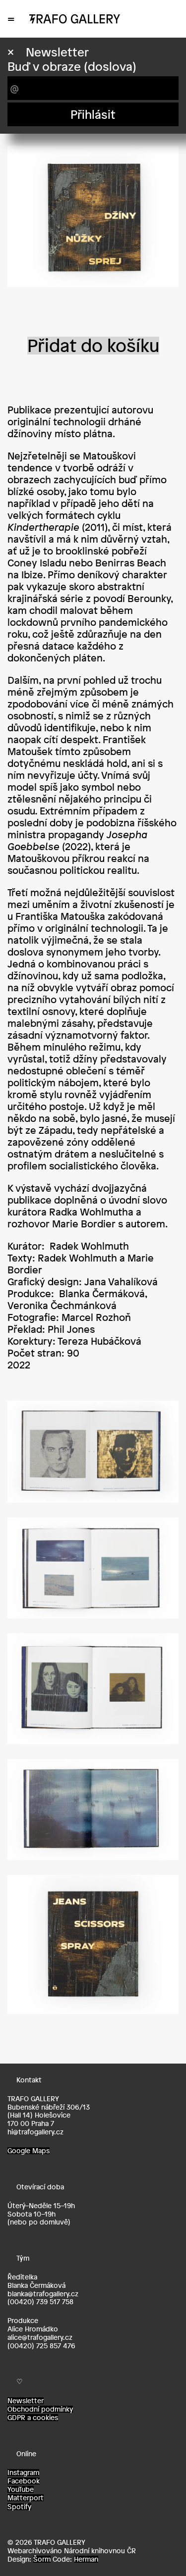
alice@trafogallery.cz (40, 2337)
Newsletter (26, 2401)
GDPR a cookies (33, 2418)
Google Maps (29, 2151)
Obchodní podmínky (40, 2409)
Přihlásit (93, 114)
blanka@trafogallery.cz (43, 2294)
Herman (86, 2559)
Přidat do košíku (93, 346)
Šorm (42, 2559)
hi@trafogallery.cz (35, 2132)
